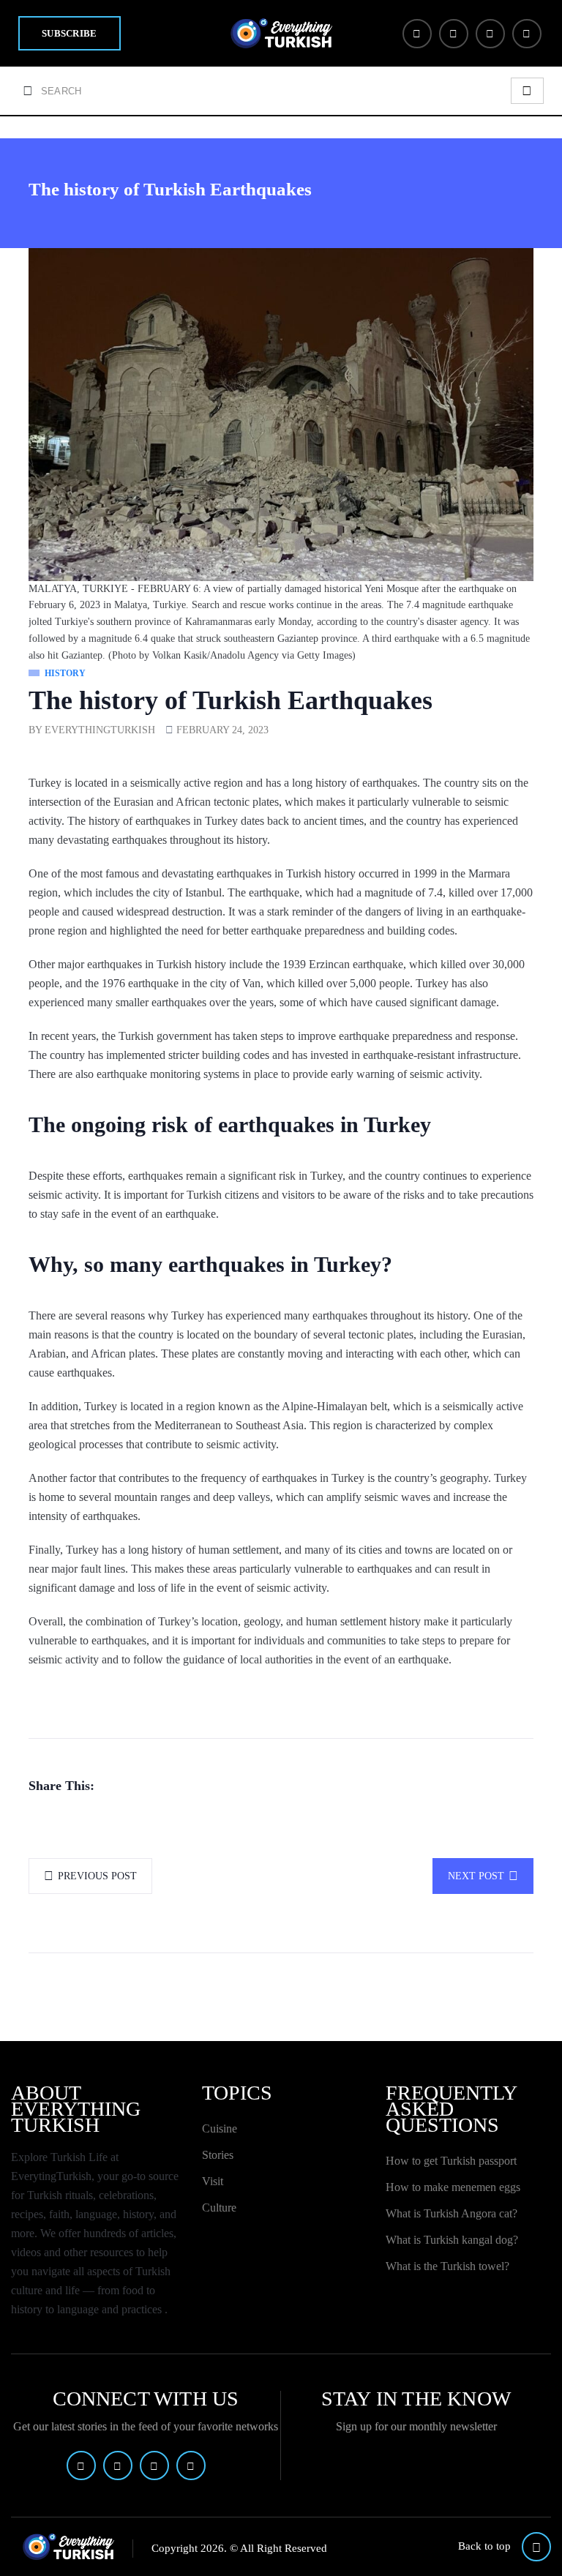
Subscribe (70, 33)
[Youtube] (527, 34)
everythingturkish (100, 730)
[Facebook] (417, 34)
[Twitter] (454, 34)
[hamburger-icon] (527, 91)
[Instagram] (490, 34)
